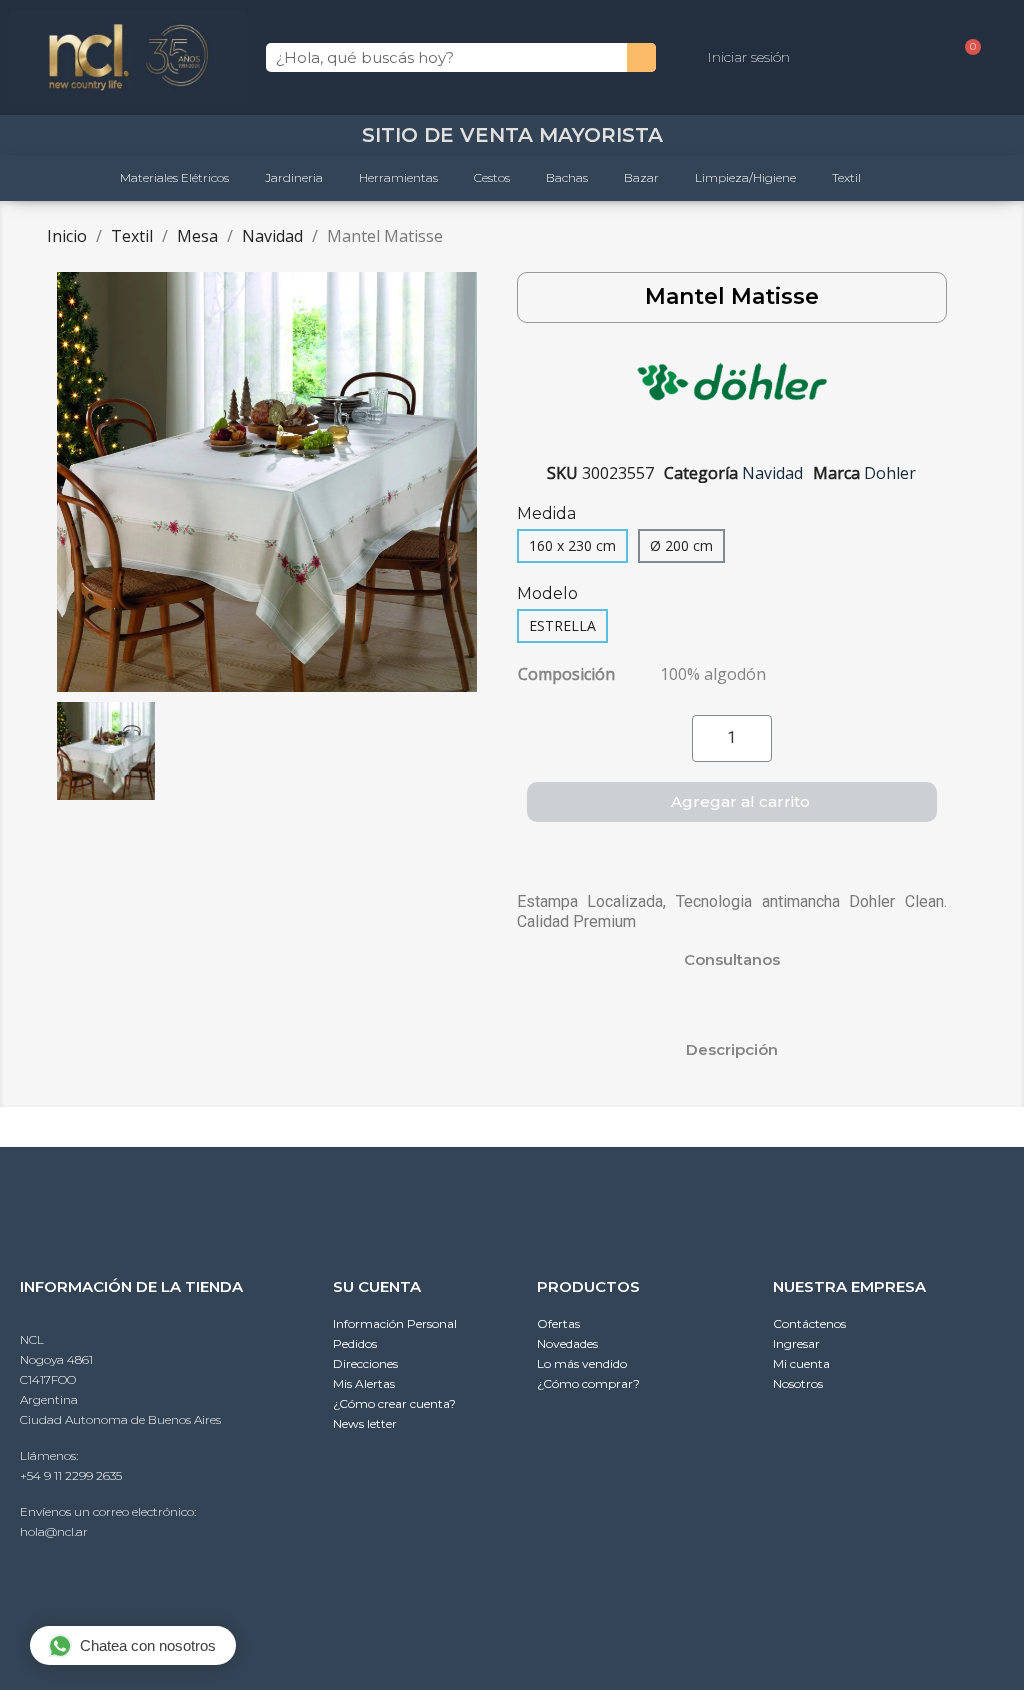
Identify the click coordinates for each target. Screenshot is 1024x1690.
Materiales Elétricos (174, 177)
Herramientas (398, 177)
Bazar (641, 177)
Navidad (772, 473)
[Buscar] (641, 57)
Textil (846, 177)
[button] (75, 482)
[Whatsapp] (596, 1436)
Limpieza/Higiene (745, 177)
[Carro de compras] (965, 57)
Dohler (890, 473)
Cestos (492, 177)
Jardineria (294, 177)
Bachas (567, 177)
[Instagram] (645, 1436)
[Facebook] (694, 1436)
